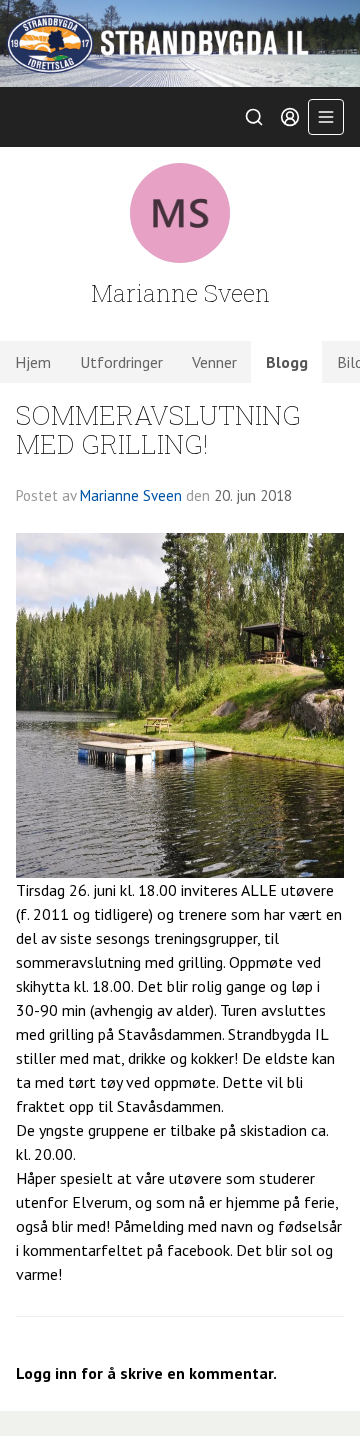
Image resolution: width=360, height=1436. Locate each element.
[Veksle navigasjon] (326, 117)
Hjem (33, 362)
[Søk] (254, 117)
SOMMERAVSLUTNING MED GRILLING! (158, 429)
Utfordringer (121, 362)
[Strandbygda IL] (180, 43)
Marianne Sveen (131, 495)
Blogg (287, 362)
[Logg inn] (290, 117)
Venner (214, 362)
